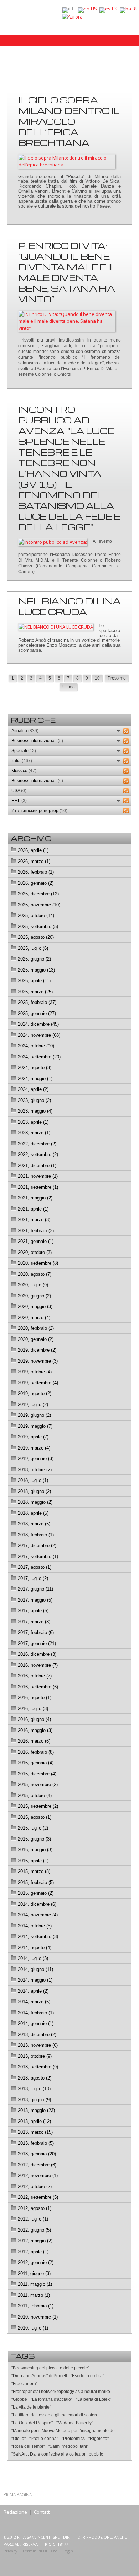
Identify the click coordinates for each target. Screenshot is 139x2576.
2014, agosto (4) (35, 1948)
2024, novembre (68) (39, 1035)
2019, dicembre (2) (37, 1350)
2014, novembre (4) (38, 1915)
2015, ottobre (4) (35, 1796)
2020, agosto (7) (35, 1274)
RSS (126, 731)
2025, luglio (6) (33, 948)
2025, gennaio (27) (37, 1013)
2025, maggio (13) (36, 970)
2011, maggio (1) (35, 2284)
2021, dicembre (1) (37, 1165)
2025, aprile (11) (34, 981)
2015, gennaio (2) (36, 1893)
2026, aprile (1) (33, 850)
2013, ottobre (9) (35, 2056)
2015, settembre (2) (38, 1806)
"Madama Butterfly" (75, 2423)
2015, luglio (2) (33, 1828)
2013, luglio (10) (34, 2089)
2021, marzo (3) (34, 1220)
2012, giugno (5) (34, 2230)
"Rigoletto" (99, 2439)
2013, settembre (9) (38, 2067)
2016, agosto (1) (35, 1698)
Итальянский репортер (39, 811)
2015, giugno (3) (34, 1839)
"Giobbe (19, 2399)
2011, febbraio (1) (36, 2306)
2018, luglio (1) (33, 1480)
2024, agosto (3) (35, 1068)
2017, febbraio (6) (36, 1632)
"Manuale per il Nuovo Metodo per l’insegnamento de (63, 2431)
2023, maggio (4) (35, 1111)
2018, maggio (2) (35, 1502)
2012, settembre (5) (38, 2197)
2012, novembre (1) (38, 2176)
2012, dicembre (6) (37, 2165)
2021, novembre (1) (38, 1176)
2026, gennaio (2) (36, 883)
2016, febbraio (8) (36, 1752)
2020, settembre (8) (38, 1263)
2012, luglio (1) (33, 2219)
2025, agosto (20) (36, 937)
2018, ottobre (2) (35, 1470)
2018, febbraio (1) (36, 1535)
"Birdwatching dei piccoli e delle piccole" (50, 2368)
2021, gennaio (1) (36, 1241)
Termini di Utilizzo (40, 2551)
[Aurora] (72, 16)
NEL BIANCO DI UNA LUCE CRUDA (69, 606)
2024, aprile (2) (33, 1089)
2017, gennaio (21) (37, 1643)
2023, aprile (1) (33, 1122)
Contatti (42, 2512)
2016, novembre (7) (38, 1665)
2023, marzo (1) (34, 1133)
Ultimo (69, 687)
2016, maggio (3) (35, 1730)
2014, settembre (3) (38, 1937)
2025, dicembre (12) (38, 894)
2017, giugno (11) (35, 1589)
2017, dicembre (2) (37, 1545)
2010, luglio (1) (33, 2328)
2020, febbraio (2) (36, 1328)
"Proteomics (73, 2439)
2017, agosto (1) (35, 1567)
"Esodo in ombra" (87, 2376)
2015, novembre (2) (38, 1784)
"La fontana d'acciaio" (52, 2399)
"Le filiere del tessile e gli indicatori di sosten (54, 2415)
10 (97, 678)
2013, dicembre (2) (37, 2034)
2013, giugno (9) (34, 2100)
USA (19, 791)
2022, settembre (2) (38, 1154)
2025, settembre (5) (38, 927)
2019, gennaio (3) (36, 1459)
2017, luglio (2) (33, 1578)
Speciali (24, 751)
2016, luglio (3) (33, 1709)
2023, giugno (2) (34, 1100)
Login (68, 2551)
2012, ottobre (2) (35, 2187)
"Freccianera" (24, 2384)
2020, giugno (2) (34, 1296)
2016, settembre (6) (38, 1687)
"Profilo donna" (44, 2439)
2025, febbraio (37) (37, 1002)
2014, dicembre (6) (37, 1904)
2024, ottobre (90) (36, 1046)
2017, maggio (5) (35, 1600)
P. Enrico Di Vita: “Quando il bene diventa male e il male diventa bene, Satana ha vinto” (67, 272)
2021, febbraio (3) (36, 1231)
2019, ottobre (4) (35, 1372)
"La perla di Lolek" (94, 2399)
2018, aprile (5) (33, 1513)
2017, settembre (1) (38, 1557)
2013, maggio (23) (36, 2110)
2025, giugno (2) (34, 959)
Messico (24, 771)
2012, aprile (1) (33, 2252)
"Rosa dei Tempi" (28, 2446)
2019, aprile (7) (33, 1437)
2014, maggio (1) (35, 1980)
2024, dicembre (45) (38, 1024)
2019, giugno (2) (34, 1415)
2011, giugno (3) (34, 2273)
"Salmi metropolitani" (68, 2446)
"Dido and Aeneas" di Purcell (39, 2376)
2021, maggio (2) (35, 1198)
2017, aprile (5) (33, 1611)
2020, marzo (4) (34, 1318)
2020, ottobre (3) (35, 1252)
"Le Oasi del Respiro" (32, 2423)
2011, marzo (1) (34, 2295)
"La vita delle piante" (31, 2407)
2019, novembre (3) (38, 1361)
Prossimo (117, 678)
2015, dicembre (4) (37, 1774)
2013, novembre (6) (38, 2045)
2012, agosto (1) (35, 2208)
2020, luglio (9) (33, 1285)
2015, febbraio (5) (36, 1882)
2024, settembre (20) (39, 1057)
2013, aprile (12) (34, 2121)
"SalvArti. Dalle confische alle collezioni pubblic (57, 2454)
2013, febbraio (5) (36, 2143)
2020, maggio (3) (35, 1307)
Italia (22, 761)
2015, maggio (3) (35, 1850)
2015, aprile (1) (33, 1861)
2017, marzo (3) (34, 1622)
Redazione (15, 2512)
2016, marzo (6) (34, 1741)
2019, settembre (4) (38, 1383)
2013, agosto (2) (35, 2078)
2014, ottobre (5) (35, 1926)
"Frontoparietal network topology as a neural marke (61, 2392)
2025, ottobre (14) (36, 915)
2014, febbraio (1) (36, 2013)
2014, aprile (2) (33, 1991)
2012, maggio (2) (35, 2241)
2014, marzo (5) (34, 2002)
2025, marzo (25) (35, 992)
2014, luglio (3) (33, 1958)
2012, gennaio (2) (36, 2262)
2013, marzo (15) (35, 2132)
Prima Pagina (18, 2494)
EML (19, 801)
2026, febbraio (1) (36, 872)
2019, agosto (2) (35, 1393)
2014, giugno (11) (35, 1969)
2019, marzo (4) (34, 1448)
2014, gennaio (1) (36, 2023)
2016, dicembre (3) (37, 1654)
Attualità (25, 731)
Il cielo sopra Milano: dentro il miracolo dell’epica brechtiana (69, 121)
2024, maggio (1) (35, 1079)
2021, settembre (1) (38, 1187)
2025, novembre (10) (39, 905)
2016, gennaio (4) (36, 1763)
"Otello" (19, 2439)
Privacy (11, 2551)
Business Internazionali (37, 741)
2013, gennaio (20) (37, 2154)
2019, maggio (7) (35, 1426)
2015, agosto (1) (35, 1817)
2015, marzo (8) (34, 1871)
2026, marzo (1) (34, 861)
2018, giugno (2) (34, 1491)
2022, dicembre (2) (37, 1144)
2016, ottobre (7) (35, 1676)
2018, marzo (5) (34, 1524)
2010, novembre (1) (38, 2317)
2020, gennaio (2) (36, 1339)
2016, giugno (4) (34, 1719)
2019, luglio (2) (33, 1404)
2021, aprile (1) (33, 1209)
